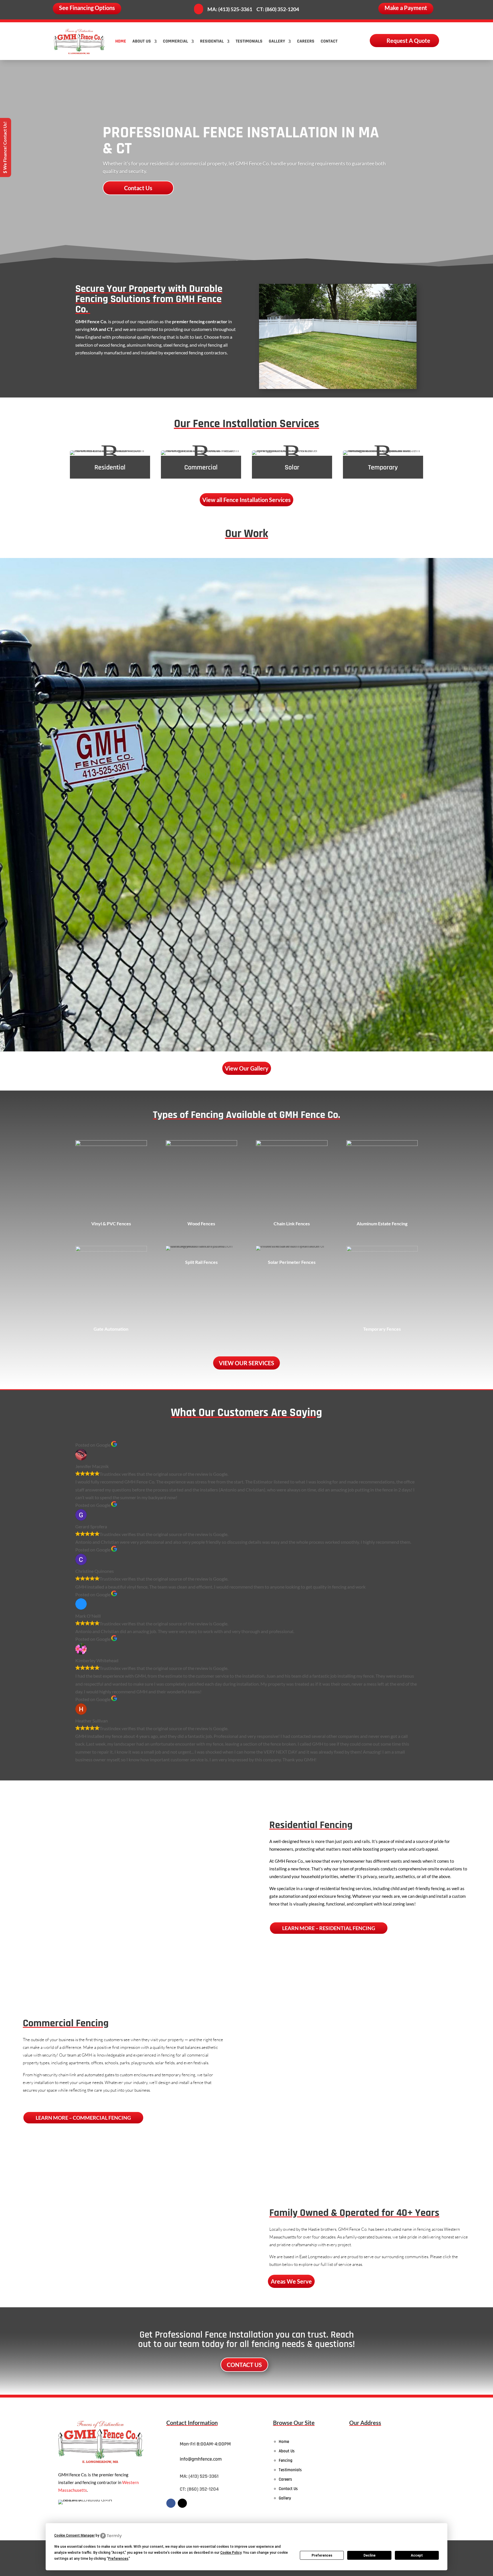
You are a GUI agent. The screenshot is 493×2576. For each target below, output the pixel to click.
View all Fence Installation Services (246, 500)
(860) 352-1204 (282, 9)
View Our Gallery (247, 1068)
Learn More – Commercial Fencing (83, 2118)
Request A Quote (408, 41)
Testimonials (249, 41)
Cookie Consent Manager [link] (74, 2535)
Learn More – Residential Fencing (329, 1928)
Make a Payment (406, 8)
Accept (417, 2555)
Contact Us (138, 188)
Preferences (322, 2555)
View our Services (246, 1363)
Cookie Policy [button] (231, 2553)
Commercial (175, 41)
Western (130, 2482)
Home (121, 41)
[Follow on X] (182, 2503)
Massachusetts (73, 2490)
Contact (329, 41)
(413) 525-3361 (235, 9)
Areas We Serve (291, 2281)
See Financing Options (87, 8)
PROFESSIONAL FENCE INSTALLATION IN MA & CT (241, 141)
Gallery (277, 41)
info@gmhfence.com (201, 2459)
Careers (306, 41)
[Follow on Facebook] (171, 2503)
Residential (212, 41)
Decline (369, 2555)
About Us (142, 41)
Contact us (244, 2365)
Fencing (286, 2460)
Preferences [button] (118, 2559)
